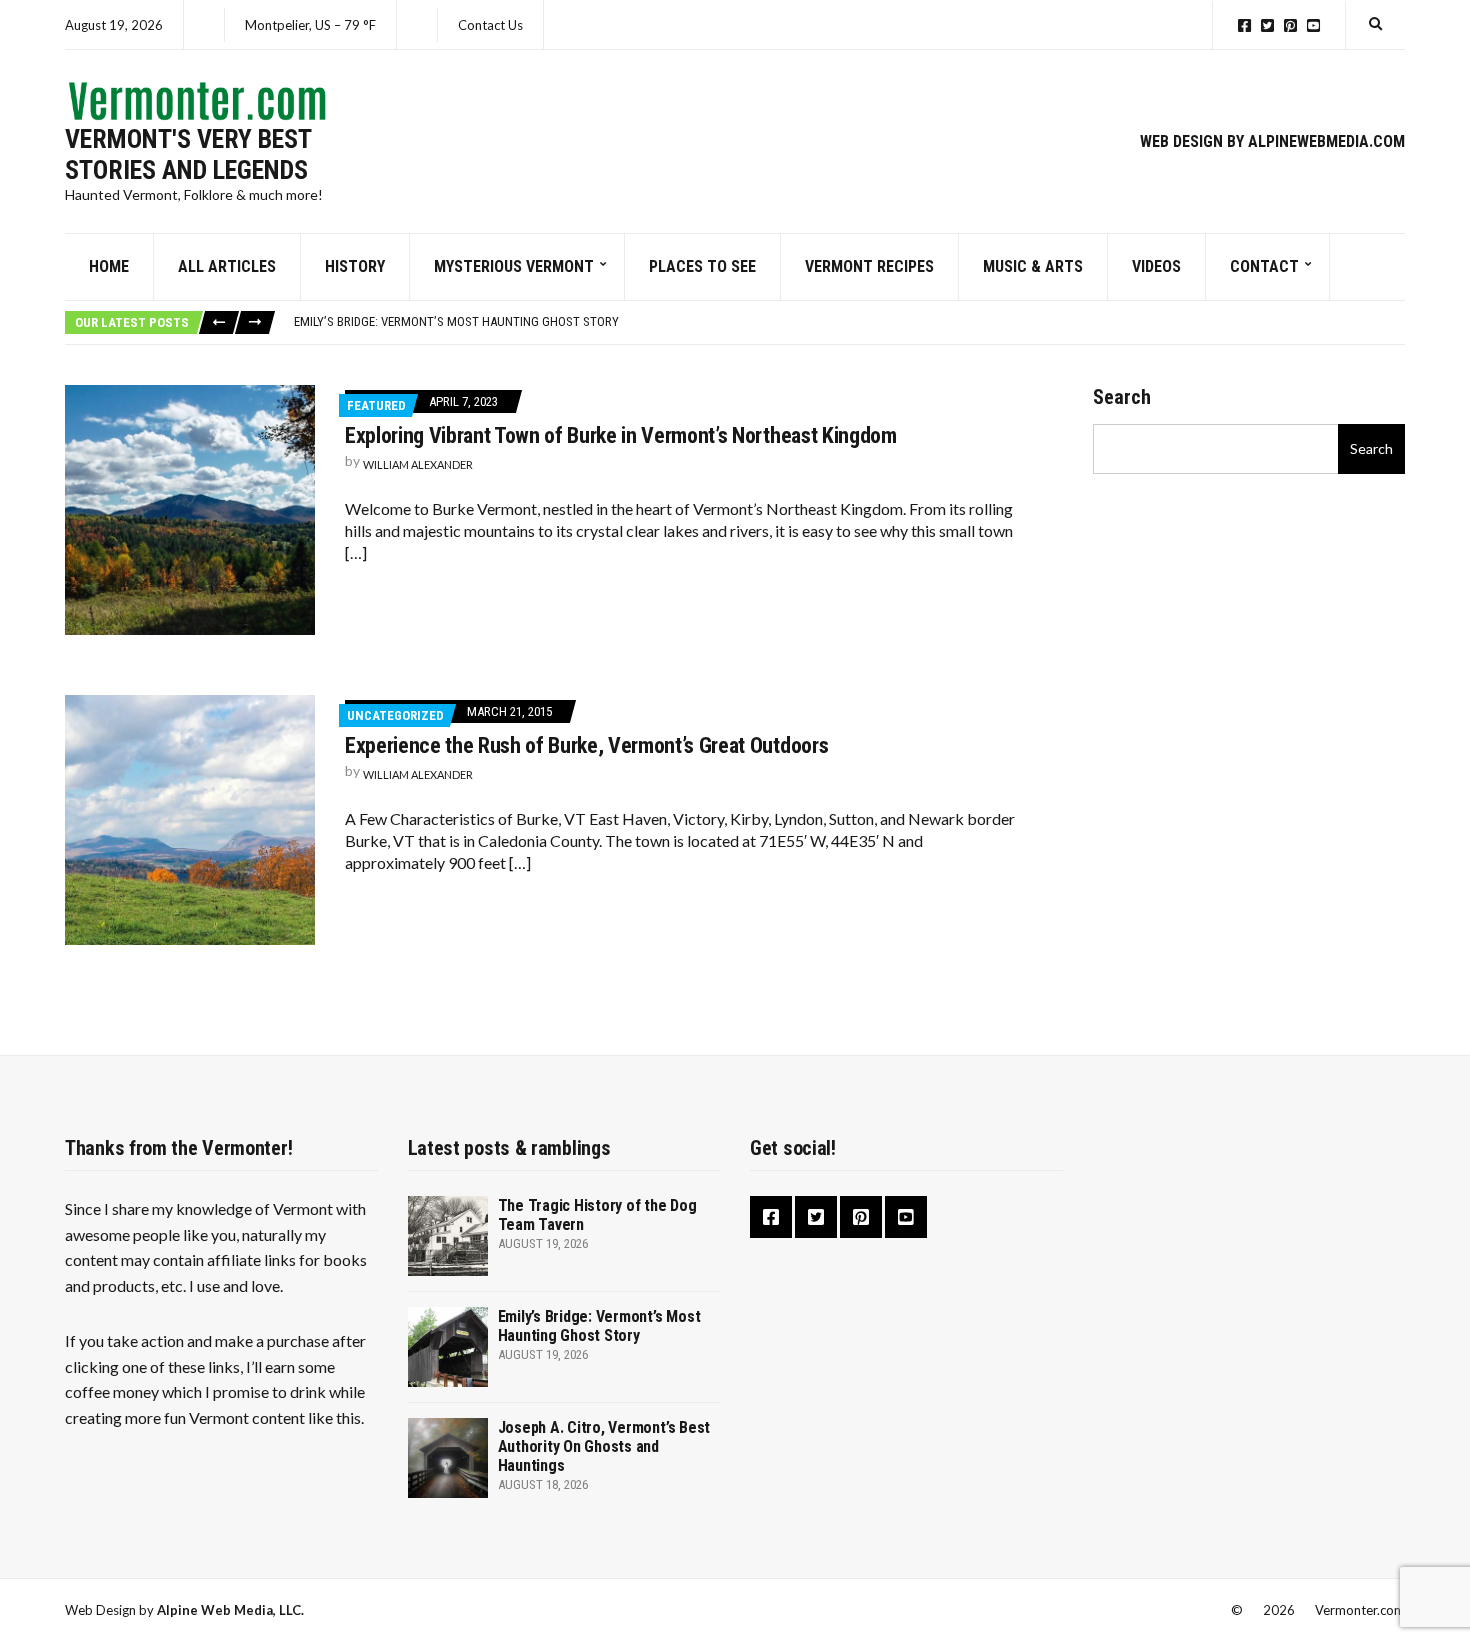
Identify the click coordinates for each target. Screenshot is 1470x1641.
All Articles (227, 266)
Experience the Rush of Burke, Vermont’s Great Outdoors (586, 745)
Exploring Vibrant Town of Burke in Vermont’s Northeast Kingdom (621, 435)
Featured (376, 405)
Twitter (1267, 25)
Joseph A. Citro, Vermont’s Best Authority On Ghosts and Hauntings (604, 1446)
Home (109, 266)
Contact (1264, 266)
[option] (849, 322)
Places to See (702, 266)
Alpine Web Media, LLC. (230, 1610)
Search (1122, 397)
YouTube (1313, 25)
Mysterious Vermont (514, 266)
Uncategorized (395, 715)
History (355, 266)
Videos (1156, 266)
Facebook (1244, 25)
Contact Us (490, 25)
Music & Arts (1033, 266)
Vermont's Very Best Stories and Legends (188, 154)
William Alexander (418, 464)
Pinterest (1290, 25)
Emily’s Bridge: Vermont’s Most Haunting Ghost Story (456, 321)
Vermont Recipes (869, 266)
